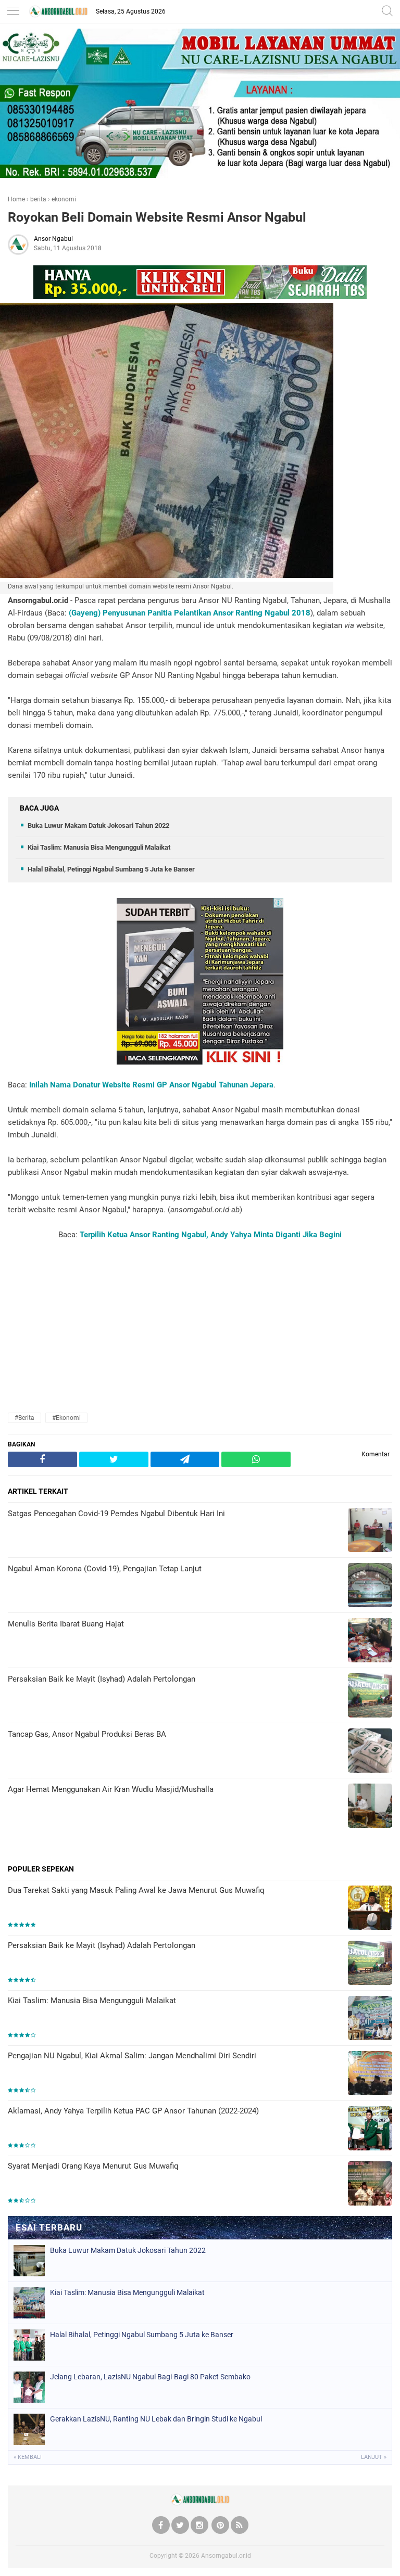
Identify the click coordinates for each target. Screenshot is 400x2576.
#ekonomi (66, 1418)
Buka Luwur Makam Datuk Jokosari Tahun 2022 (98, 825)
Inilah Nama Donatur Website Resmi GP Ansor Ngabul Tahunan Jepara (151, 1085)
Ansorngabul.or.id (226, 2556)
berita (38, 199)
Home (16, 199)
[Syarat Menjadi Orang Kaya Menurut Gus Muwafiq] (370, 2184)
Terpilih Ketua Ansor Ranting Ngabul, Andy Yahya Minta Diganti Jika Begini (211, 1235)
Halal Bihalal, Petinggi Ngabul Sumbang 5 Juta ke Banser (111, 869)
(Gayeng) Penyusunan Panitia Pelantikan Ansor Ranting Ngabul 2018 (190, 613)
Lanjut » (374, 2457)
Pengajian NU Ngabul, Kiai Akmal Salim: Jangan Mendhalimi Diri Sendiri (132, 2056)
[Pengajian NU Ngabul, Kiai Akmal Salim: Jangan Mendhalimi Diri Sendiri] (370, 2074)
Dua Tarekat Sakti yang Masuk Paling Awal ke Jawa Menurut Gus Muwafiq (136, 1890)
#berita (24, 1418)
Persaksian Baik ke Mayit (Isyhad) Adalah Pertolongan (102, 1945)
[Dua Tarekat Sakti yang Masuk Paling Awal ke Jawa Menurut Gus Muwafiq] (370, 1909)
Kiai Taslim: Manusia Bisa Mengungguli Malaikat (99, 847)
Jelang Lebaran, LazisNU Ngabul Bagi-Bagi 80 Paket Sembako (150, 2377)
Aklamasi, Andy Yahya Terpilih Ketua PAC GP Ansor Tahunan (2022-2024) (133, 2111)
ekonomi (64, 199)
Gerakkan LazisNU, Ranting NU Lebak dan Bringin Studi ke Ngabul (156, 2419)
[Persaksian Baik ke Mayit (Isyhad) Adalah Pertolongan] (370, 1964)
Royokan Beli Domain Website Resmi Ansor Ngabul (157, 217)
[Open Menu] (13, 12)
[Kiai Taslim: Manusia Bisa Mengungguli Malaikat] (370, 2019)
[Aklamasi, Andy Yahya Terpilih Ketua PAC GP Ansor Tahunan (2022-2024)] (370, 2129)
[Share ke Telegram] (185, 1460)
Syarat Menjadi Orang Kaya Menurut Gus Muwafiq (93, 2166)
